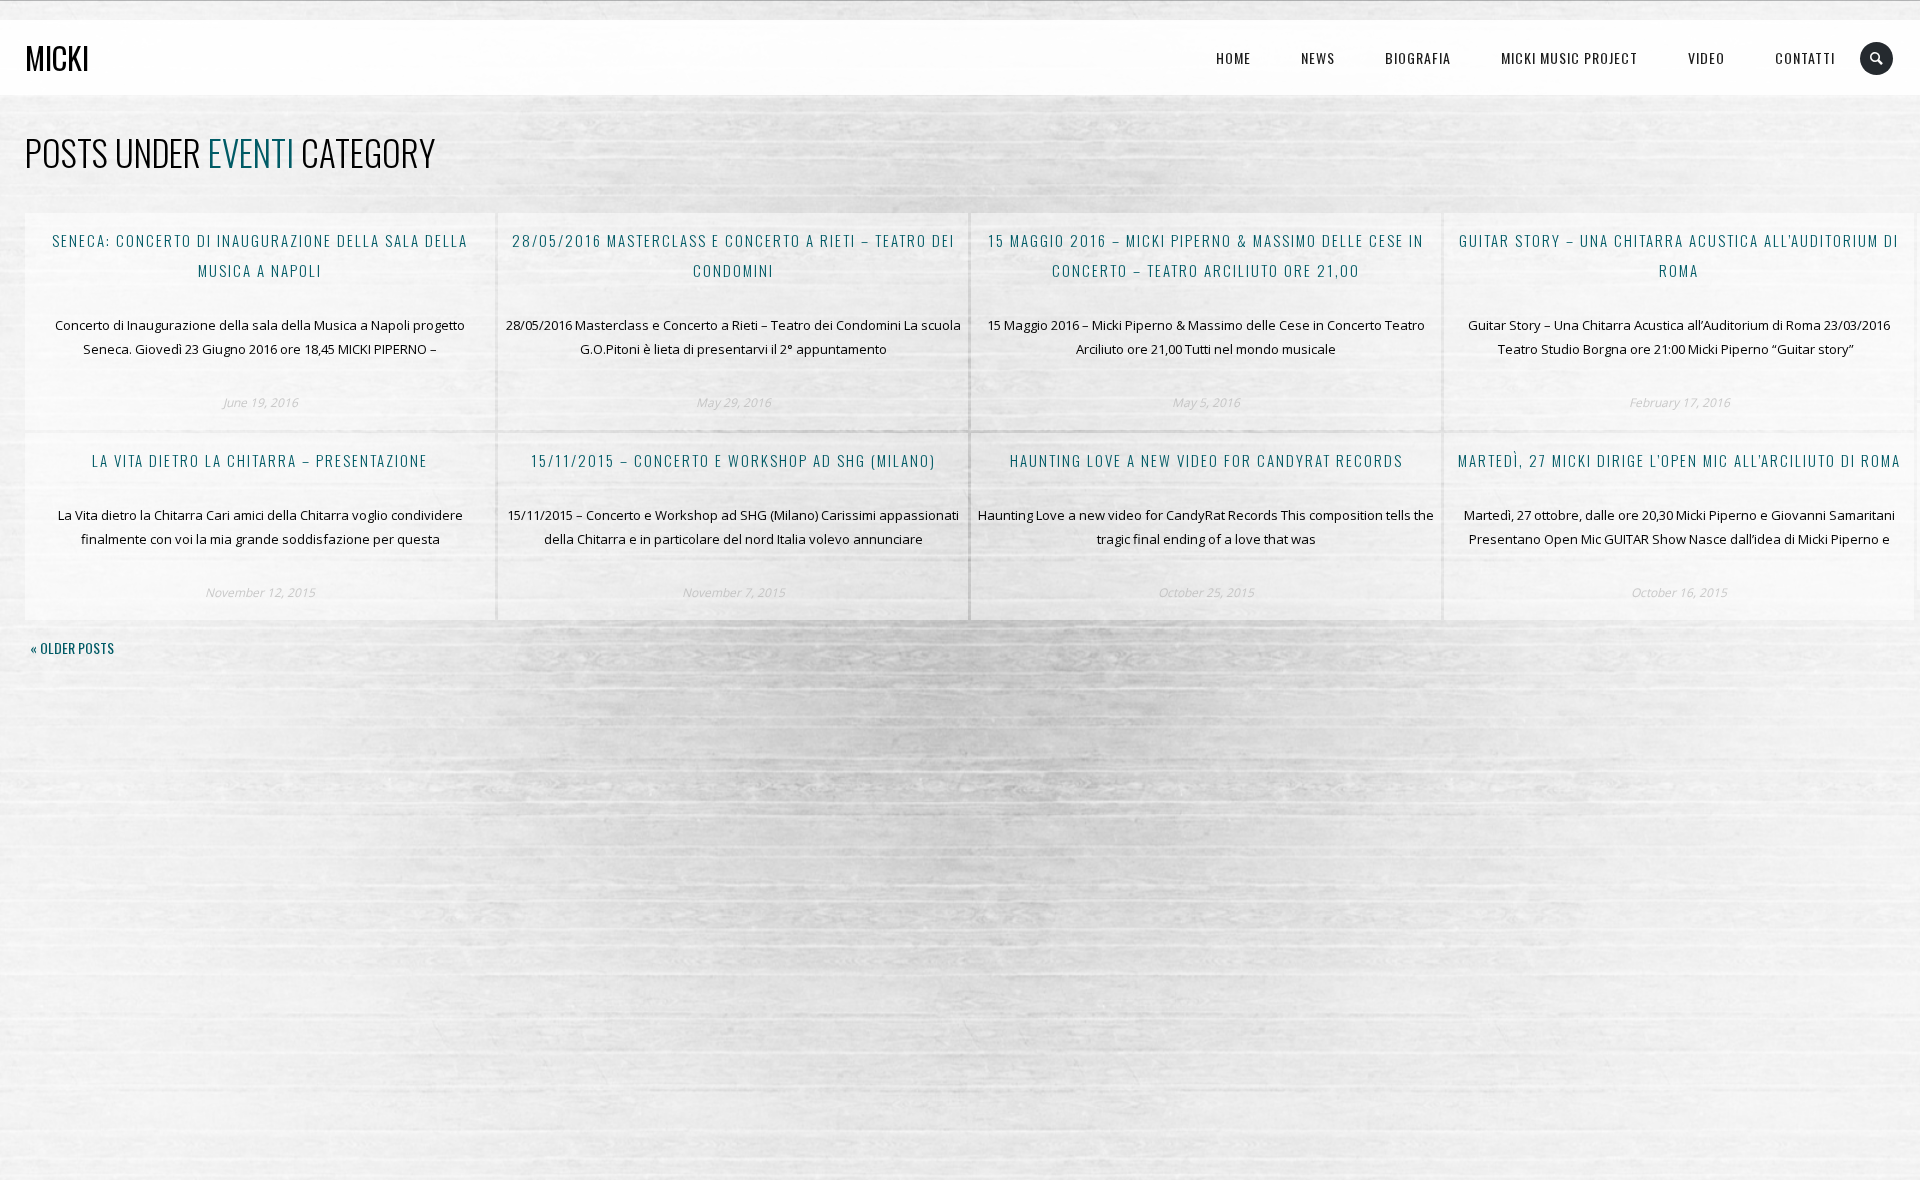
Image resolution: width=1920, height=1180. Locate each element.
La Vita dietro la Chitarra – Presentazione (260, 460)
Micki (57, 57)
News (1318, 57)
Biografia (1418, 57)
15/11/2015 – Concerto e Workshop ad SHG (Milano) (733, 460)
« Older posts (72, 647)
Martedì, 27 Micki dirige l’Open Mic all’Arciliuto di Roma (1679, 460)
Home (1233, 57)
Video (1706, 57)
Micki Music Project (1569, 57)
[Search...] (1877, 58)
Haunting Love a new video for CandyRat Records (1206, 460)
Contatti (1805, 57)
